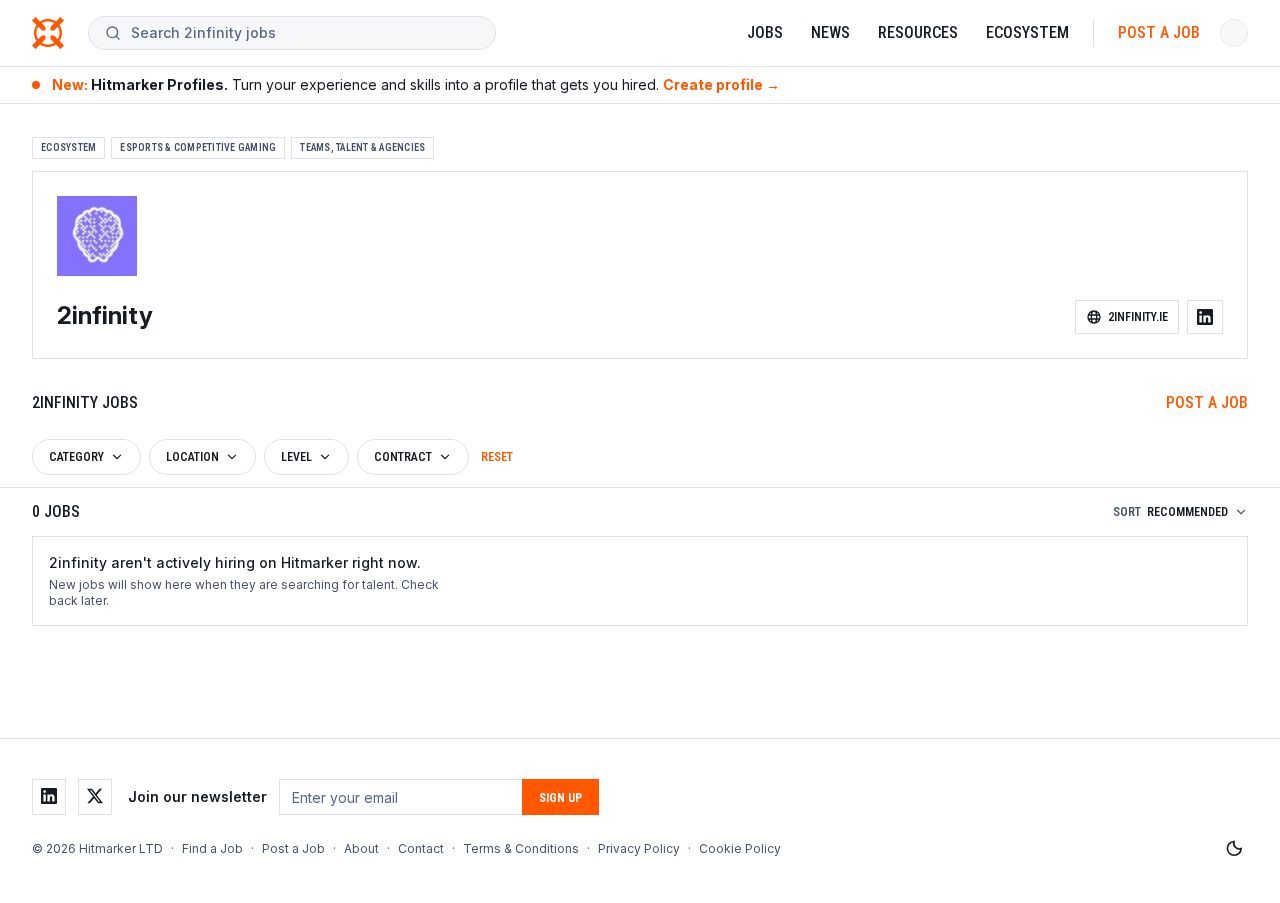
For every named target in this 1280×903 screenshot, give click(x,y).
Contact (421, 848)
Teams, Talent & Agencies (362, 147)
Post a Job (1159, 32)
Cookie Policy (740, 848)
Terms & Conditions (521, 848)
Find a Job (212, 848)
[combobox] (305, 33)
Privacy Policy (639, 848)
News (830, 32)
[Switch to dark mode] (1234, 849)
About (361, 848)
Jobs (765, 32)
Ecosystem (1027, 32)
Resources (918, 32)
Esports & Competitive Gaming (198, 147)
